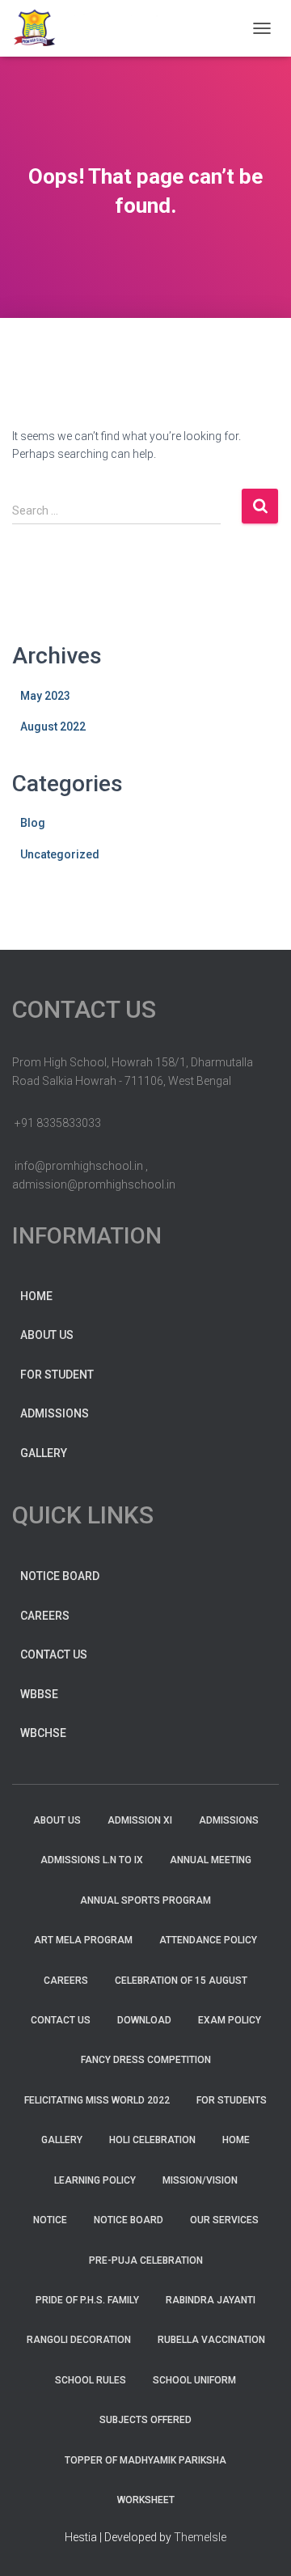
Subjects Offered (145, 2420)
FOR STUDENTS (232, 2100)
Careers (45, 1616)
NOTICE (50, 2220)
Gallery (44, 1453)
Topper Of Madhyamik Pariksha (145, 2460)
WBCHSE (43, 1733)
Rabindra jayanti (211, 2300)
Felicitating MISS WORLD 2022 (97, 2100)
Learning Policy (95, 2180)
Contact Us (54, 1654)
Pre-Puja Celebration (146, 2260)
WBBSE (39, 1694)
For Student (57, 1375)
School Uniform (194, 2380)
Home (36, 1296)
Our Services (224, 2220)
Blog (33, 823)
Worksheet (146, 2500)
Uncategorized (60, 854)
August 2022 (53, 727)
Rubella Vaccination (211, 2340)
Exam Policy (230, 2020)
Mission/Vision (200, 2180)
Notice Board (60, 1576)
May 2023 (45, 696)
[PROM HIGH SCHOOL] (112, 28)
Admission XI (140, 1820)
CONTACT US (61, 2020)
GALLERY (62, 2140)
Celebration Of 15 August (181, 1981)
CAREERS (66, 1981)
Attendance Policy (208, 1940)
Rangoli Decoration (79, 2340)
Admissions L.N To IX (92, 1860)
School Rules (91, 2380)
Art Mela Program (83, 1940)
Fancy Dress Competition (146, 2060)
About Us (47, 1335)
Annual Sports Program (145, 1900)
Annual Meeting (211, 1860)
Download (144, 2020)
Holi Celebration (152, 2140)
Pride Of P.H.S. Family (87, 2300)
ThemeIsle (200, 2537)
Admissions (55, 1413)
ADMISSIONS (229, 1820)
